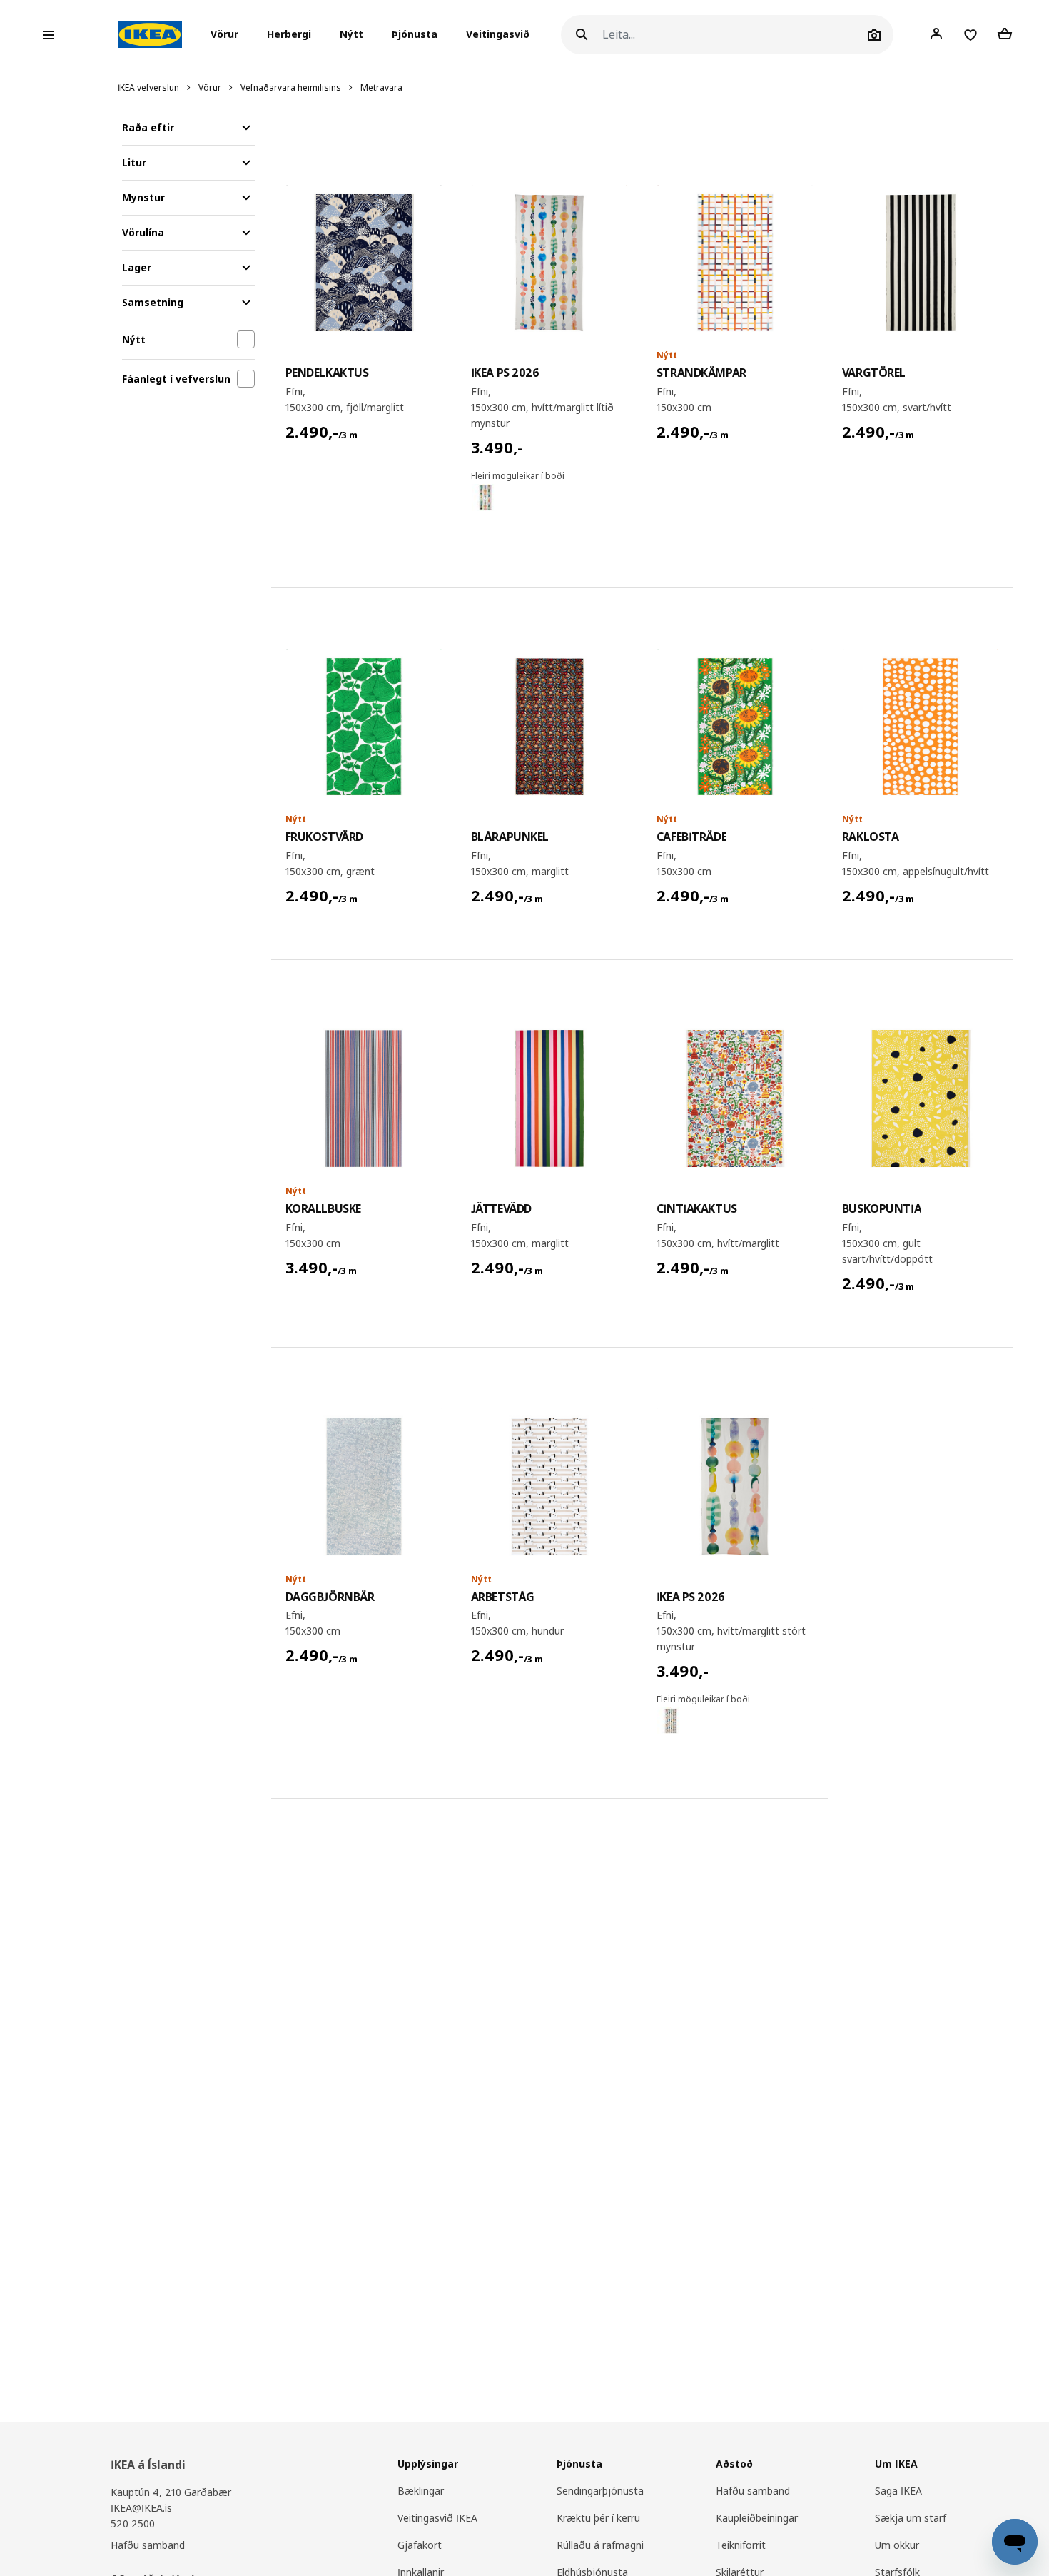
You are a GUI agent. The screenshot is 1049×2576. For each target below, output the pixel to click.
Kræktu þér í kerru (598, 2518)
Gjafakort (420, 2545)
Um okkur (897, 2545)
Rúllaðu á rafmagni (600, 2545)
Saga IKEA (898, 2491)
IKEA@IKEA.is (141, 2508)
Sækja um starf (911, 2518)
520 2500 (133, 2524)
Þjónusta (415, 35)
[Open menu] (49, 35)
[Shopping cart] (1005, 34)
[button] (229, 35)
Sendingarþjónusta (600, 2491)
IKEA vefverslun (148, 87)
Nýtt (351, 35)
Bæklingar (421, 2491)
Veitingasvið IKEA (437, 2518)
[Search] (582, 35)
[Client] (936, 34)
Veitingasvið (498, 35)
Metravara (381, 87)
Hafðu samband (148, 2545)
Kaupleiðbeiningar (757, 2518)
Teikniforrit (741, 2545)
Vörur (210, 87)
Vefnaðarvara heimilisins (291, 87)
